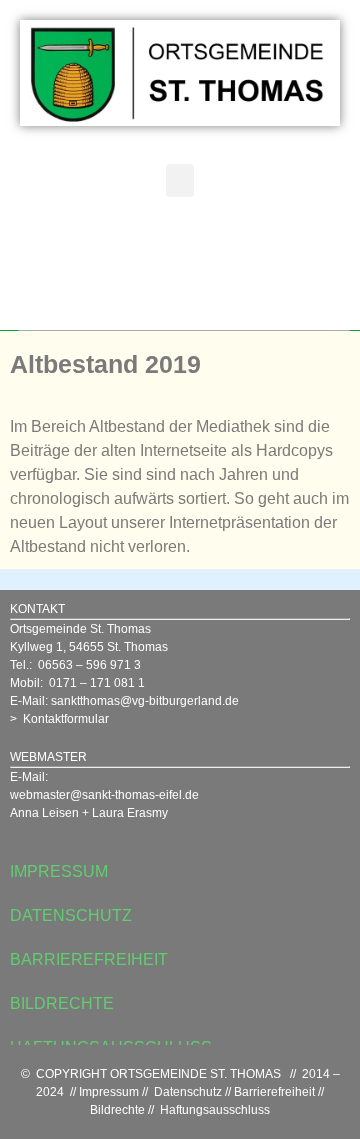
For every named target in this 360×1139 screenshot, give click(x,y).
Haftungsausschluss (215, 1110)
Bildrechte (117, 1110)
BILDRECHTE (62, 1003)
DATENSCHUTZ (71, 915)
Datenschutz (188, 1092)
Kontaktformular (66, 719)
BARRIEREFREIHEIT (89, 959)
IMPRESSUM (59, 871)
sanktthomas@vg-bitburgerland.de (145, 701)
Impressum (109, 1092)
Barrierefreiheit (274, 1092)
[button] (180, 180)
